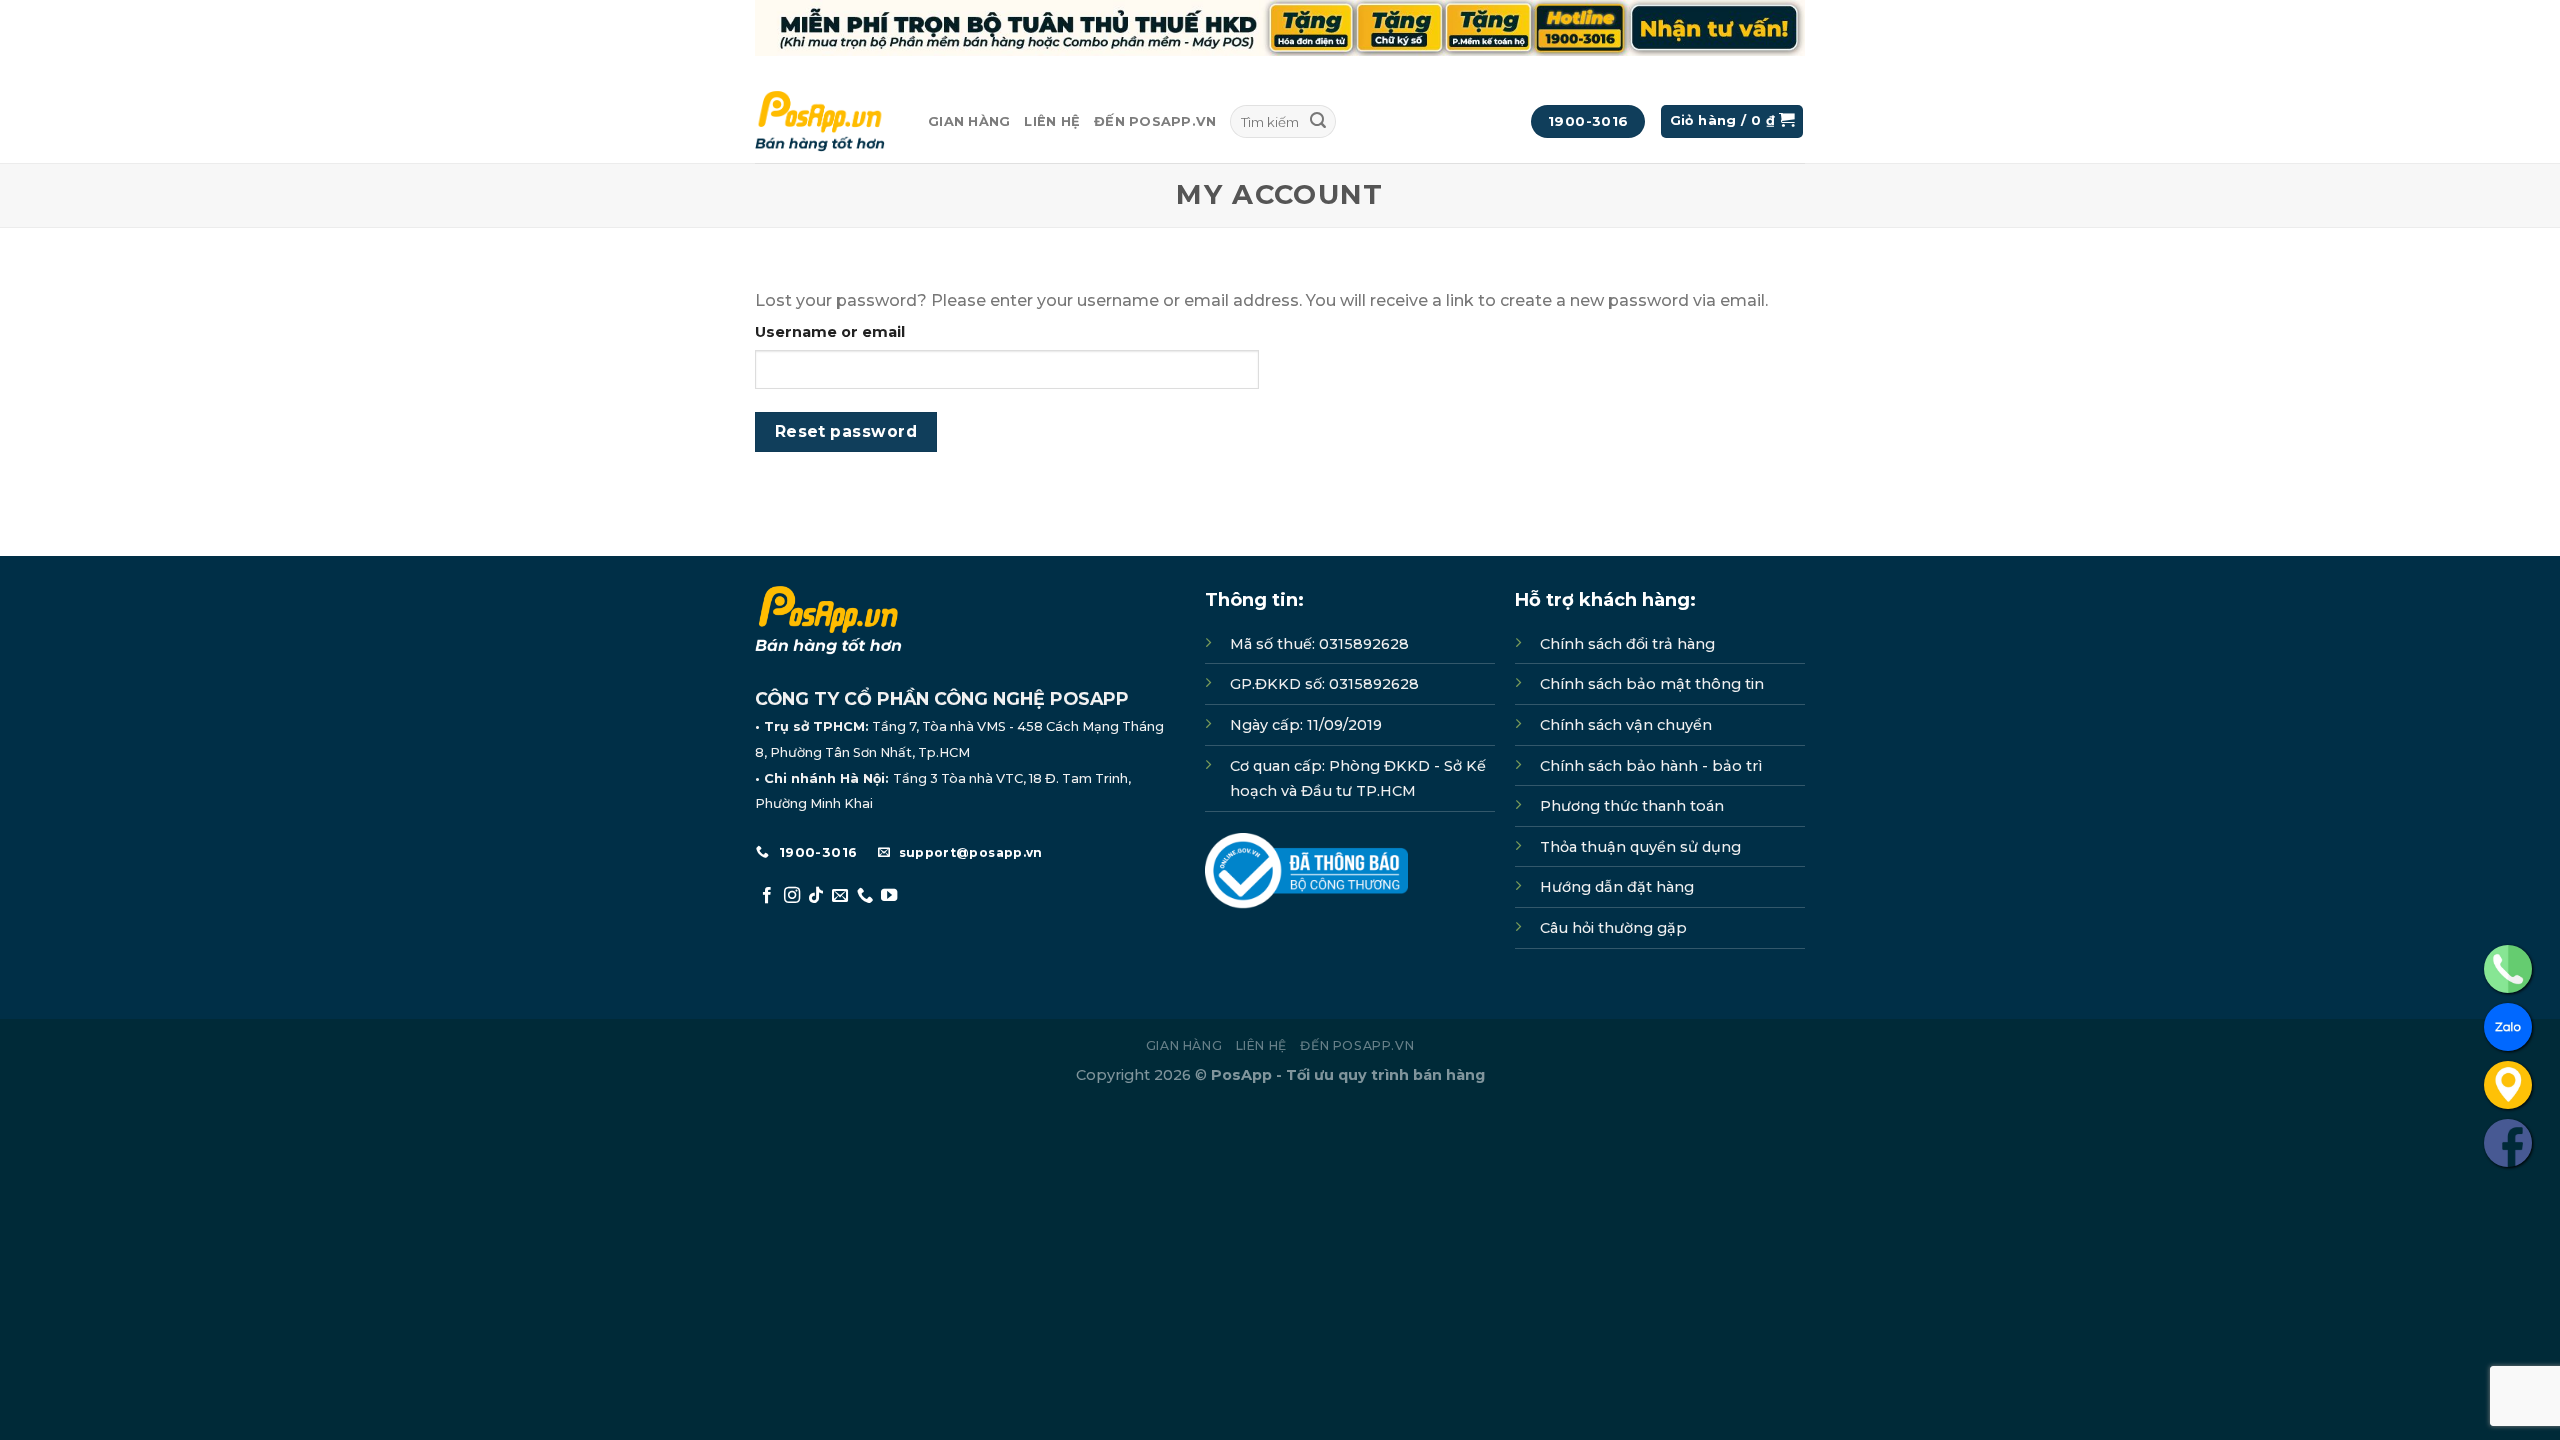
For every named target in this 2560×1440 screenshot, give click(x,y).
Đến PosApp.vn (1155, 121)
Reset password (846, 431)
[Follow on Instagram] (792, 896)
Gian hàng (969, 121)
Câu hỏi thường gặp (1613, 928)
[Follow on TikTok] (816, 896)
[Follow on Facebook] (767, 896)
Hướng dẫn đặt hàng (1617, 887)
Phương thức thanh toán (1632, 806)
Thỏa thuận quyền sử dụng (1640, 847)
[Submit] (1318, 122)
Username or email (830, 332)
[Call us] (865, 896)
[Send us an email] (840, 896)
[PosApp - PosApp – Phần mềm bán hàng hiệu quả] (826, 121)
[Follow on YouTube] (889, 896)
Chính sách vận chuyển (1626, 725)
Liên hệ (1052, 121)
